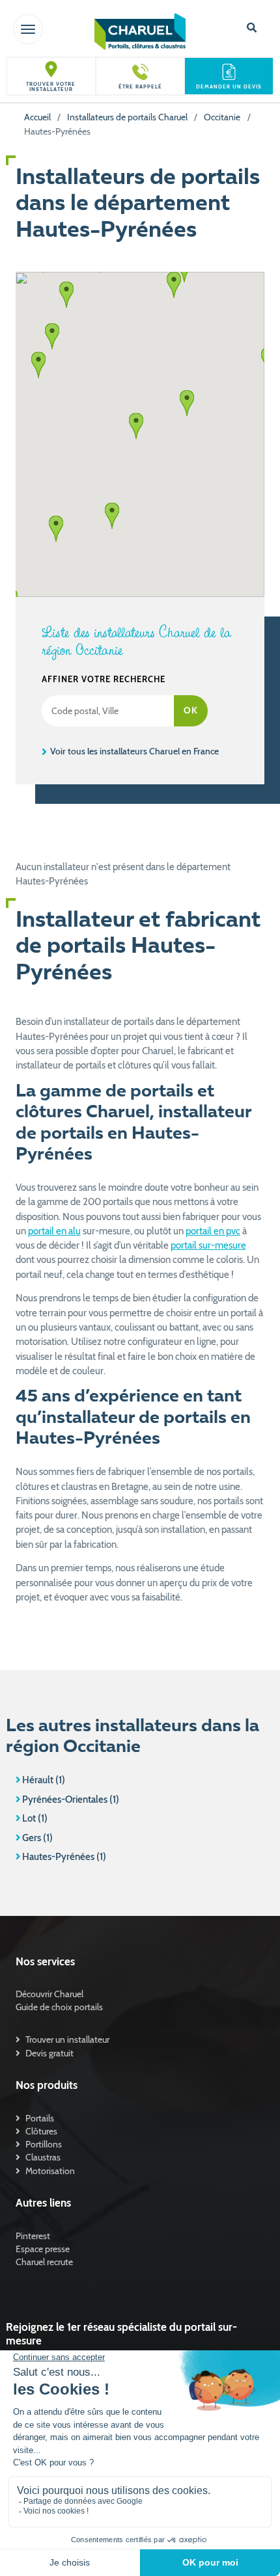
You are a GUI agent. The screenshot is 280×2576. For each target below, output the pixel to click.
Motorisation (50, 2171)
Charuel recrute (44, 2262)
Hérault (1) (44, 1780)
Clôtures (41, 2131)
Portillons (44, 2144)
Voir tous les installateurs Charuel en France (133, 751)
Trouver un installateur (67, 2039)
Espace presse (43, 2249)
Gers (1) (37, 1838)
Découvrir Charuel (49, 1994)
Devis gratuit (49, 2053)
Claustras (43, 2157)
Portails (40, 2118)
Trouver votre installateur (51, 87)
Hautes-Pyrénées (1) (64, 1857)
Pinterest (33, 2236)
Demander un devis (229, 87)
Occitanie (222, 117)
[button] (136, 426)
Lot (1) (35, 1818)
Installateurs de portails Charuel (127, 117)
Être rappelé (140, 87)
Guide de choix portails (59, 2007)
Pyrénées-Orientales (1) (71, 1799)
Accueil (37, 117)
